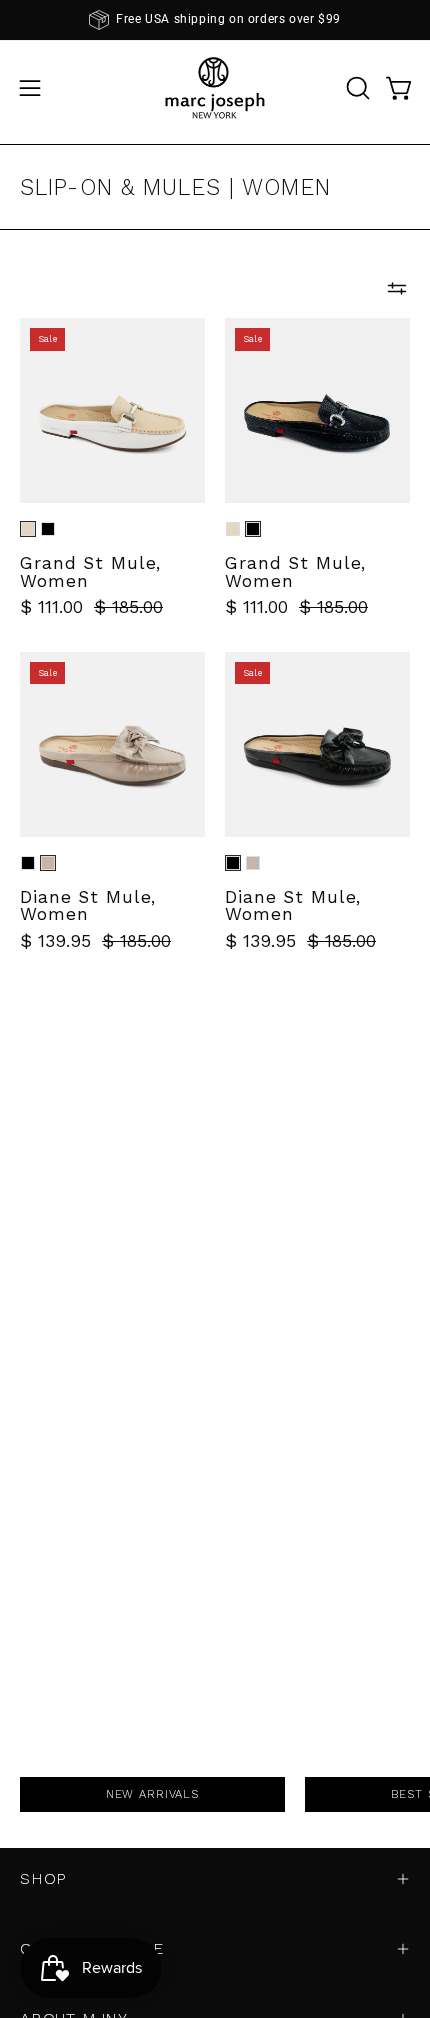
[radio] (28, 529)
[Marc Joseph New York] (215, 87)
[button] (356, 88)
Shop (43, 1878)
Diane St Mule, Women (88, 906)
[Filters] (397, 288)
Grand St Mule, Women (90, 572)
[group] (215, 20)
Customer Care (91, 1948)
